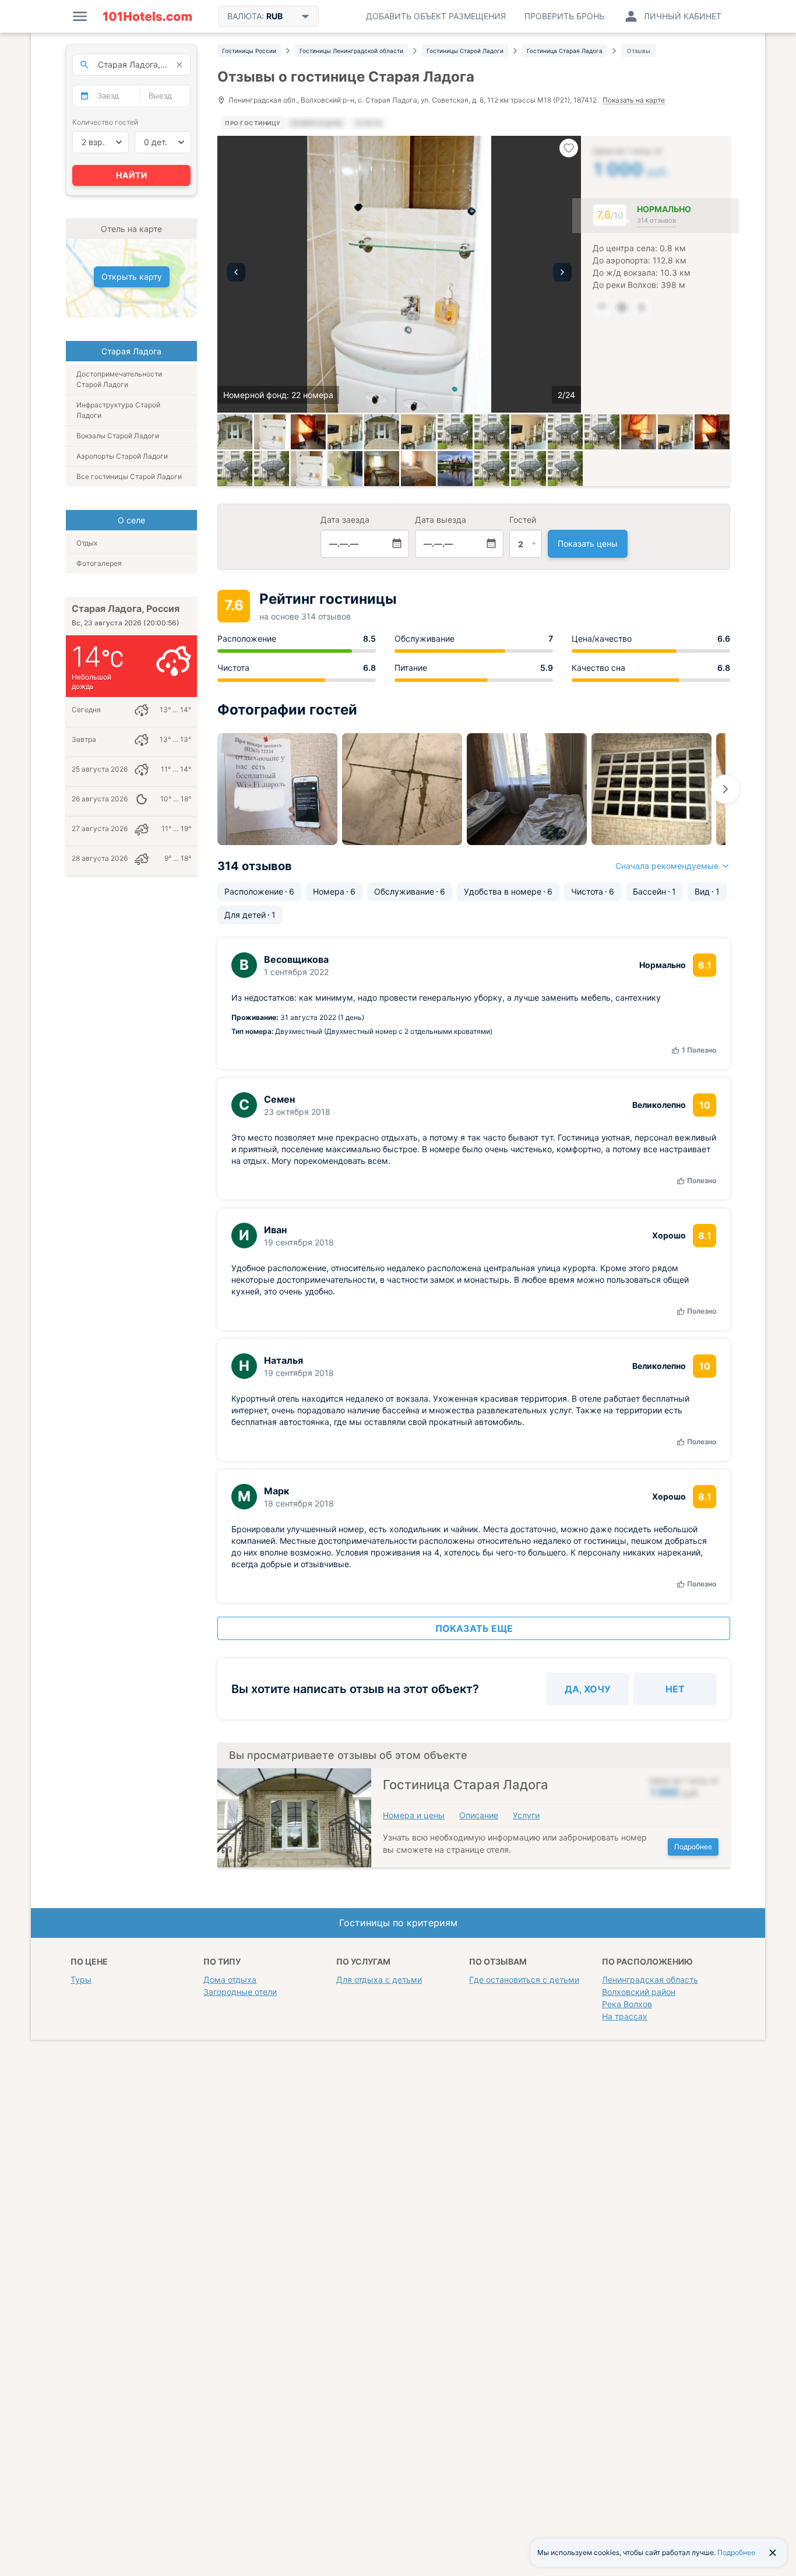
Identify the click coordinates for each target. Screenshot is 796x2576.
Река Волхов (627, 2004)
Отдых (87, 543)
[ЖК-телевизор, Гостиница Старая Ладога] (455, 432)
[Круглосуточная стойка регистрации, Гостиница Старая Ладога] (529, 432)
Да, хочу (588, 1689)
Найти (132, 175)
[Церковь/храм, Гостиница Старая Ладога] (455, 469)
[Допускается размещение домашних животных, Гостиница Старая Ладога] (529, 469)
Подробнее (693, 1847)
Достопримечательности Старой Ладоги (119, 379)
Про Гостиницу (253, 123)
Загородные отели (240, 1992)
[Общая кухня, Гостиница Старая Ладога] (639, 432)
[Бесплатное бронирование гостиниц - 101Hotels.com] (147, 16)
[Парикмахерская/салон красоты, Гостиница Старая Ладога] (272, 469)
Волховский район (639, 1992)
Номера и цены (414, 1815)
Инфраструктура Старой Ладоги (118, 410)
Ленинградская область (650, 1979)
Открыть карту (132, 277)
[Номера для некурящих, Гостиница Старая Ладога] (602, 432)
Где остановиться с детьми (524, 1979)
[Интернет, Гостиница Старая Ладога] (418, 432)
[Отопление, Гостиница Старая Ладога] (235, 469)
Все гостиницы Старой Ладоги (129, 476)
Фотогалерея (99, 563)
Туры (81, 1979)
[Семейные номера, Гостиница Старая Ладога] (308, 469)
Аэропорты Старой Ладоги (122, 456)
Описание (479, 1815)
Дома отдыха (230, 1979)
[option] (399, 274)
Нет (675, 1689)
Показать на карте (634, 101)
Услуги (526, 1815)
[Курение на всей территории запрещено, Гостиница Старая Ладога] (565, 432)
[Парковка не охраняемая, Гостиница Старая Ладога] (492, 469)
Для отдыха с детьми (379, 1979)
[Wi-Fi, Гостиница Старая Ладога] (382, 432)
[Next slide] (725, 789)
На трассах (625, 2016)
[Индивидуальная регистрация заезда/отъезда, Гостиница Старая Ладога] (492, 432)
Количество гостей (105, 122)
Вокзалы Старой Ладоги (118, 436)
